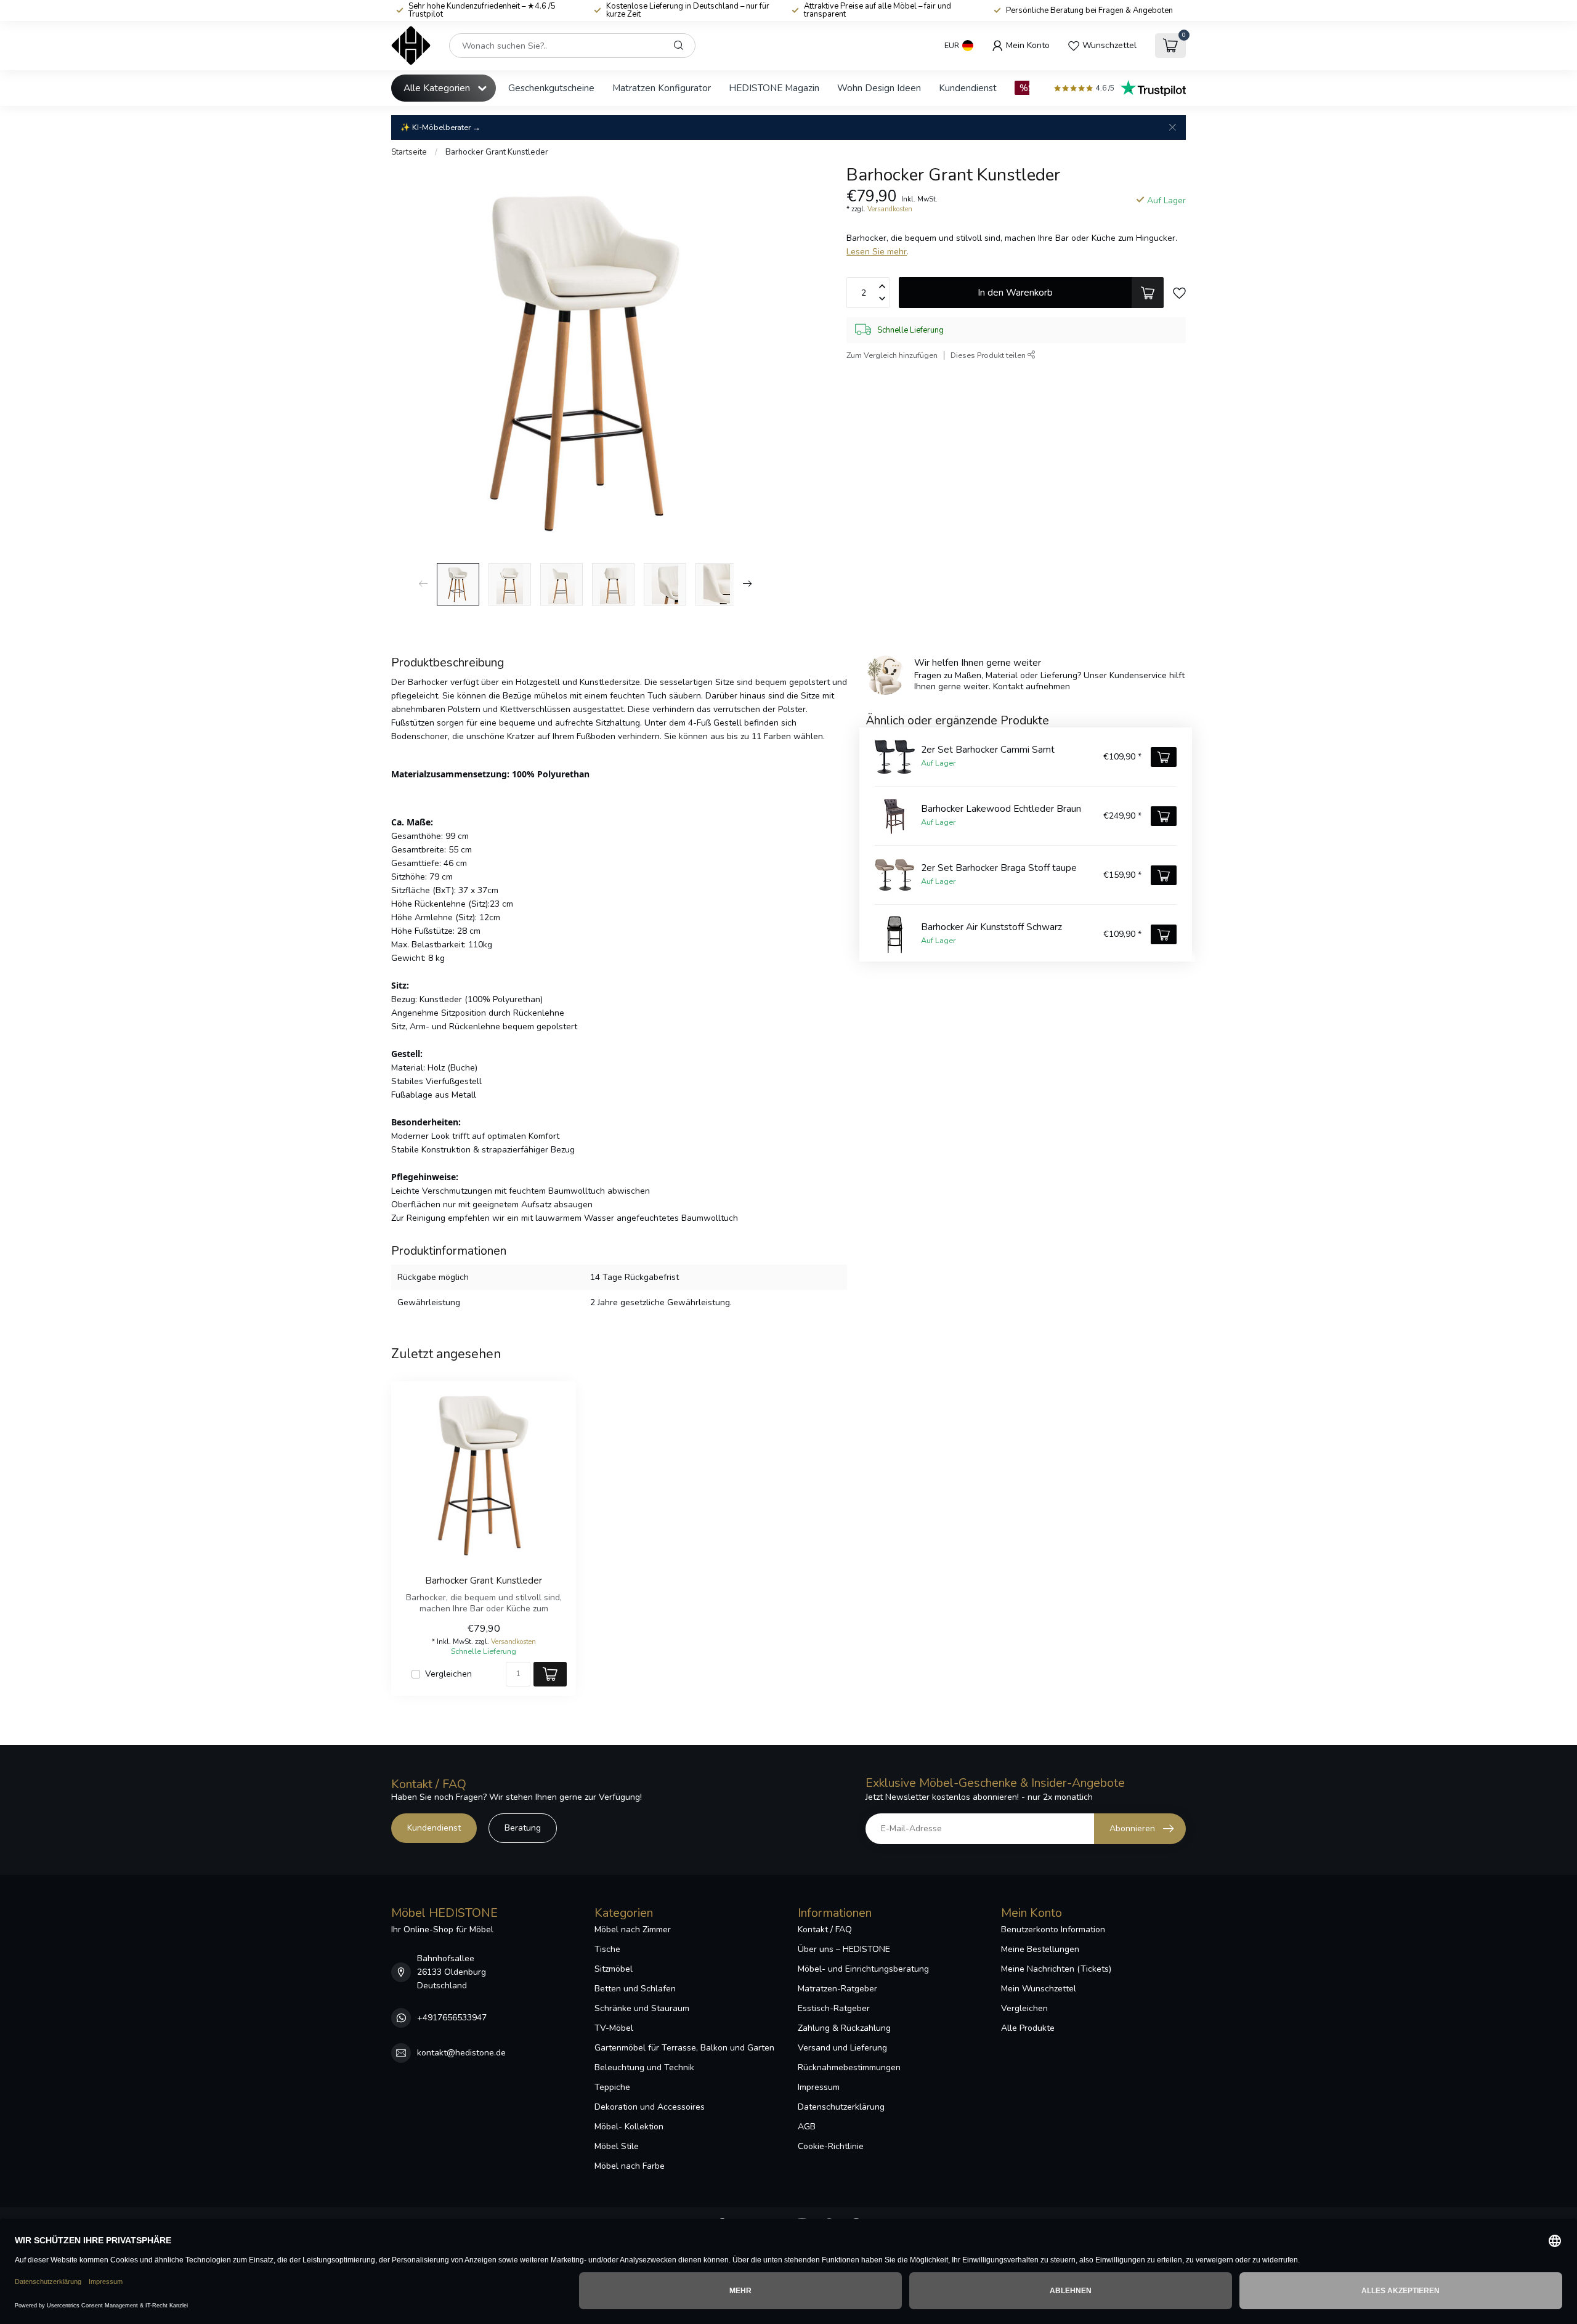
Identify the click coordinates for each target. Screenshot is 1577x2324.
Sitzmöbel (614, 1969)
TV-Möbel (614, 2028)
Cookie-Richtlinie (831, 2146)
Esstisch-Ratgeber (834, 2008)
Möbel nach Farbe (630, 2166)
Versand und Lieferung (842, 2048)
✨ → (440, 127)
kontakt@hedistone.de (461, 2053)
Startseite (409, 152)
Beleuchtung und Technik (644, 2067)
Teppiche (612, 2087)
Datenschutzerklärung (841, 2107)
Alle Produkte (1028, 2028)
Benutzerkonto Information (1053, 1929)
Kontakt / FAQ (825, 1929)
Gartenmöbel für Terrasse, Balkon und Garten (684, 2048)
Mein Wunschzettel (1039, 1989)
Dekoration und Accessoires (650, 2107)
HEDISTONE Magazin (774, 88)
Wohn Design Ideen (879, 88)
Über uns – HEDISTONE (844, 1949)
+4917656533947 (452, 2018)
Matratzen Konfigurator (662, 88)
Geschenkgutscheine (551, 88)
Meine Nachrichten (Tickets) (1056, 1969)
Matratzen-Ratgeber (837, 1989)
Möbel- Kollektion (629, 2127)
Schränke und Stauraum (642, 2008)
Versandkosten (890, 209)
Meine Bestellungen (1040, 1949)
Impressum (819, 2087)
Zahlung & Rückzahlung (844, 2028)
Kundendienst (968, 88)
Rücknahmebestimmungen (849, 2067)
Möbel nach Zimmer (633, 1929)
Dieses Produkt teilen (989, 355)
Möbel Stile (617, 2146)
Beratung (523, 1828)
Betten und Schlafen (635, 1989)
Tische (607, 1949)
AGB (807, 2127)
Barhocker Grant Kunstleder (497, 152)
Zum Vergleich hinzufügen (892, 355)
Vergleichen (448, 1674)
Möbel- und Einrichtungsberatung (863, 1969)
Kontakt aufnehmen (1032, 686)
